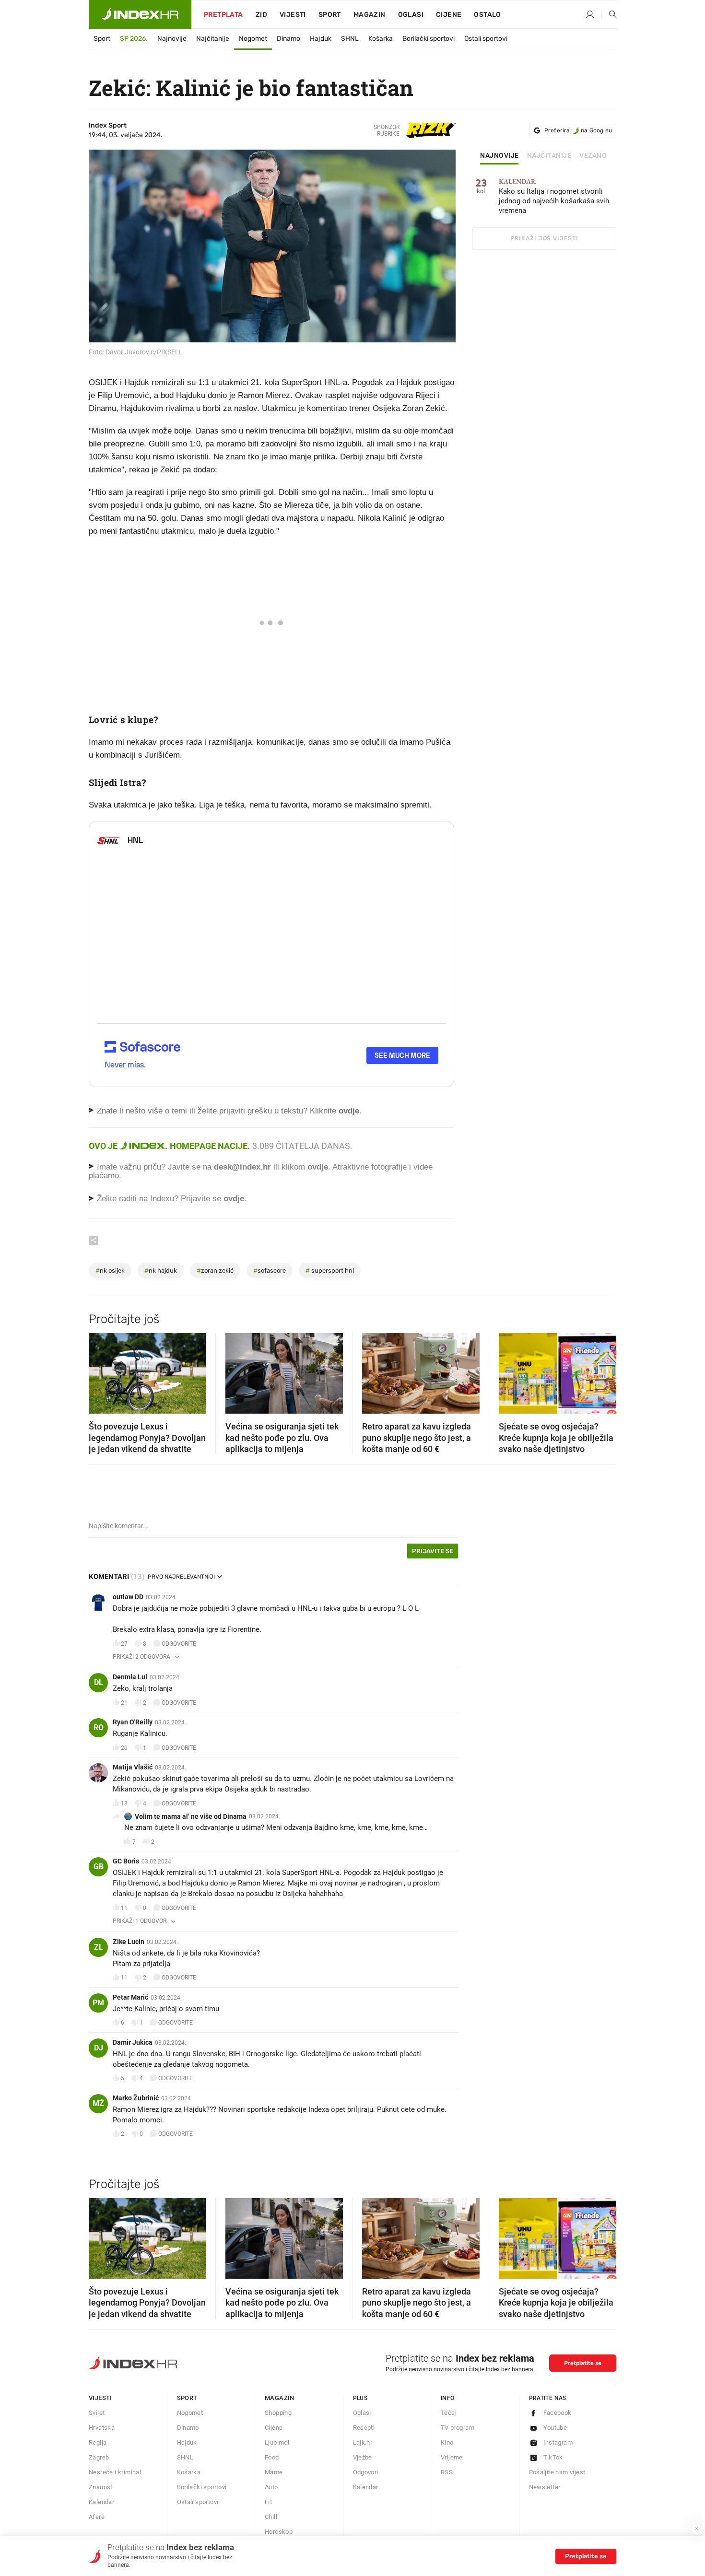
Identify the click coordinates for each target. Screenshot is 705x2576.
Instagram (558, 2442)
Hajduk (321, 39)
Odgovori (366, 2472)
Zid (261, 15)
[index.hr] (140, 14)
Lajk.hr (363, 2442)
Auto (271, 2487)
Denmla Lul (130, 1677)
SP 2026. (134, 39)
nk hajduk (161, 1270)
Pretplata (223, 15)
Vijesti (293, 15)
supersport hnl (330, 1270)
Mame (274, 2472)
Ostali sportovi (486, 39)
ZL (99, 1947)
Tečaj (449, 2413)
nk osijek (110, 1270)
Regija (98, 2442)
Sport (330, 15)
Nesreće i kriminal (115, 2472)
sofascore (270, 1270)
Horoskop (279, 2532)
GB (99, 1867)
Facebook (558, 2413)
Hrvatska (102, 2428)
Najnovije (172, 39)
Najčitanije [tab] (549, 156)
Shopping (278, 2413)
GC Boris (126, 1861)
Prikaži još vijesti (544, 238)
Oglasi (411, 15)
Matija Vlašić (133, 1767)
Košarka (381, 39)
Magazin (280, 2398)
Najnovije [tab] (499, 156)
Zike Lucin (129, 1942)
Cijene (449, 15)
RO (99, 1727)
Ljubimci (277, 2442)
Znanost (101, 2487)
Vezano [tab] (593, 156)
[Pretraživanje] (609, 15)
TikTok (553, 2457)
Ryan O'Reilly (133, 1722)
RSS (447, 2472)
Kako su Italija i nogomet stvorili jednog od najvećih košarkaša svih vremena (554, 196)
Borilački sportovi (429, 39)
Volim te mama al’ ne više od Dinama (191, 1816)
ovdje (318, 1167)
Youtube (555, 2428)
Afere (97, 2517)
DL (99, 1682)
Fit (268, 2502)
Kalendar (101, 2502)
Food (272, 2457)
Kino (447, 2442)
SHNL (350, 39)
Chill (271, 2517)
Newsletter (545, 2487)
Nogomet (253, 39)
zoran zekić (215, 1270)
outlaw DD (128, 1597)
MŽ (98, 2103)
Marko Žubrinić (136, 2098)
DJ (99, 2048)
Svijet (97, 2413)
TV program (458, 2428)
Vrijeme (452, 2457)
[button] (101, 1370)
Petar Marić (130, 1997)
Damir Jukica (133, 2042)
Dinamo (288, 39)
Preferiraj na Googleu (578, 130)
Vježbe (363, 2457)
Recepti (364, 2428)
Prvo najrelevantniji (181, 1577)
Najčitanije (213, 39)
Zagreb (99, 2457)
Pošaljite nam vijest (557, 2472)
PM (98, 2003)
